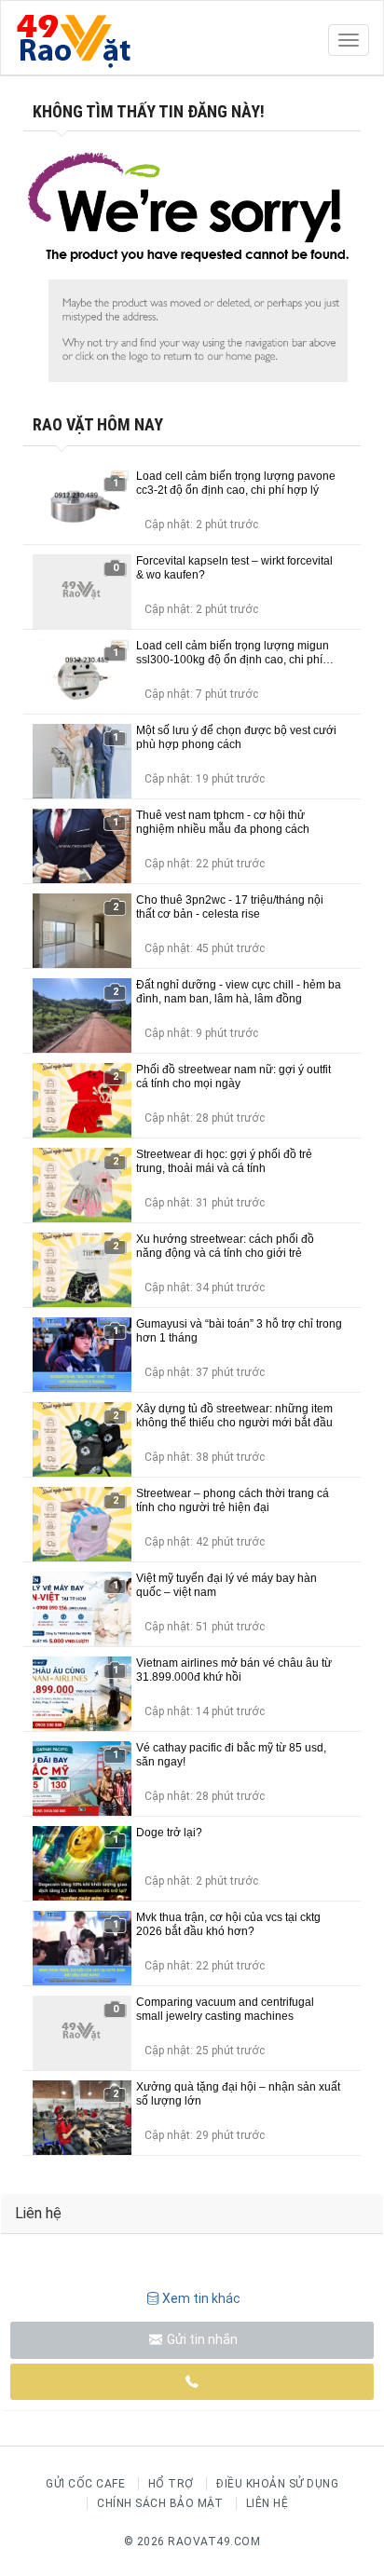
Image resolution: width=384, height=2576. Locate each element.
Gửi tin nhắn (201, 2339)
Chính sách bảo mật (160, 2503)
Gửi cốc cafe (85, 2484)
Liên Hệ (267, 2503)
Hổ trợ (171, 2484)
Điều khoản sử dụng (277, 2484)
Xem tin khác (201, 2298)
